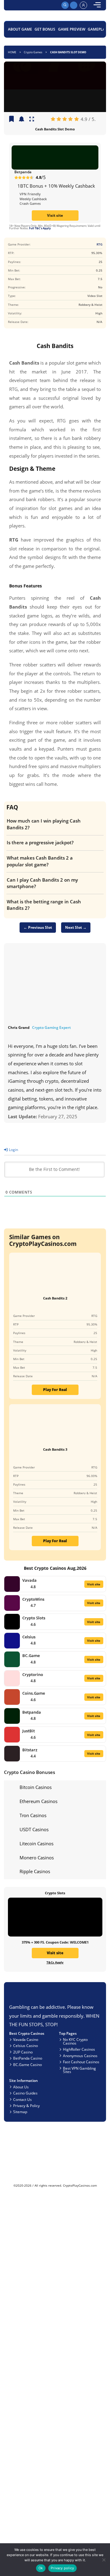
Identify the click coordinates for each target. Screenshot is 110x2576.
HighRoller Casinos (79, 2049)
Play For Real (55, 1389)
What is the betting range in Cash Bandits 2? (44, 905)
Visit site (55, 215)
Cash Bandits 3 (55, 1449)
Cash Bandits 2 (55, 1298)
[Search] (65, 5)
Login (13, 1149)
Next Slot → (76, 927)
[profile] (83, 5)
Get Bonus (45, 29)
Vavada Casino (26, 2039)
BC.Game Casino (28, 2064)
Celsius (29, 1637)
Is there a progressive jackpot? (40, 842)
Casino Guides (25, 2093)
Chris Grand (19, 1027)
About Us (21, 2087)
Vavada (29, 1580)
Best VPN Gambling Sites (79, 2070)
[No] (103, 2560)
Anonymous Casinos (80, 2056)
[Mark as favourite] (22, 119)
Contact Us (22, 2099)
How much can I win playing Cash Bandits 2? (44, 824)
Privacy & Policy (26, 2105)
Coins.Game (34, 1693)
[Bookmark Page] (11, 119)
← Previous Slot (38, 927)
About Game (20, 29)
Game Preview (72, 29)
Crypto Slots (34, 1618)
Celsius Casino (26, 2045)
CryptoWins (33, 1599)
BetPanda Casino (28, 2058)
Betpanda (23, 172)
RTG (99, 244)
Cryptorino (33, 1674)
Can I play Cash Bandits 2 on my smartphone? (42, 883)
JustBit (29, 1731)
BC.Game (31, 1655)
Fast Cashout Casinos (81, 2062)
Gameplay (97, 29)
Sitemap (20, 2112)
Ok (41, 2568)
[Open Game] (32, 119)
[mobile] (97, 5)
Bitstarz (30, 1750)
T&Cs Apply (55, 1962)
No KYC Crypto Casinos (75, 2041)
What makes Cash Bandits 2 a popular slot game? (40, 861)
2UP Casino (23, 2052)
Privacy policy (62, 2568)
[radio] (53, 119)
